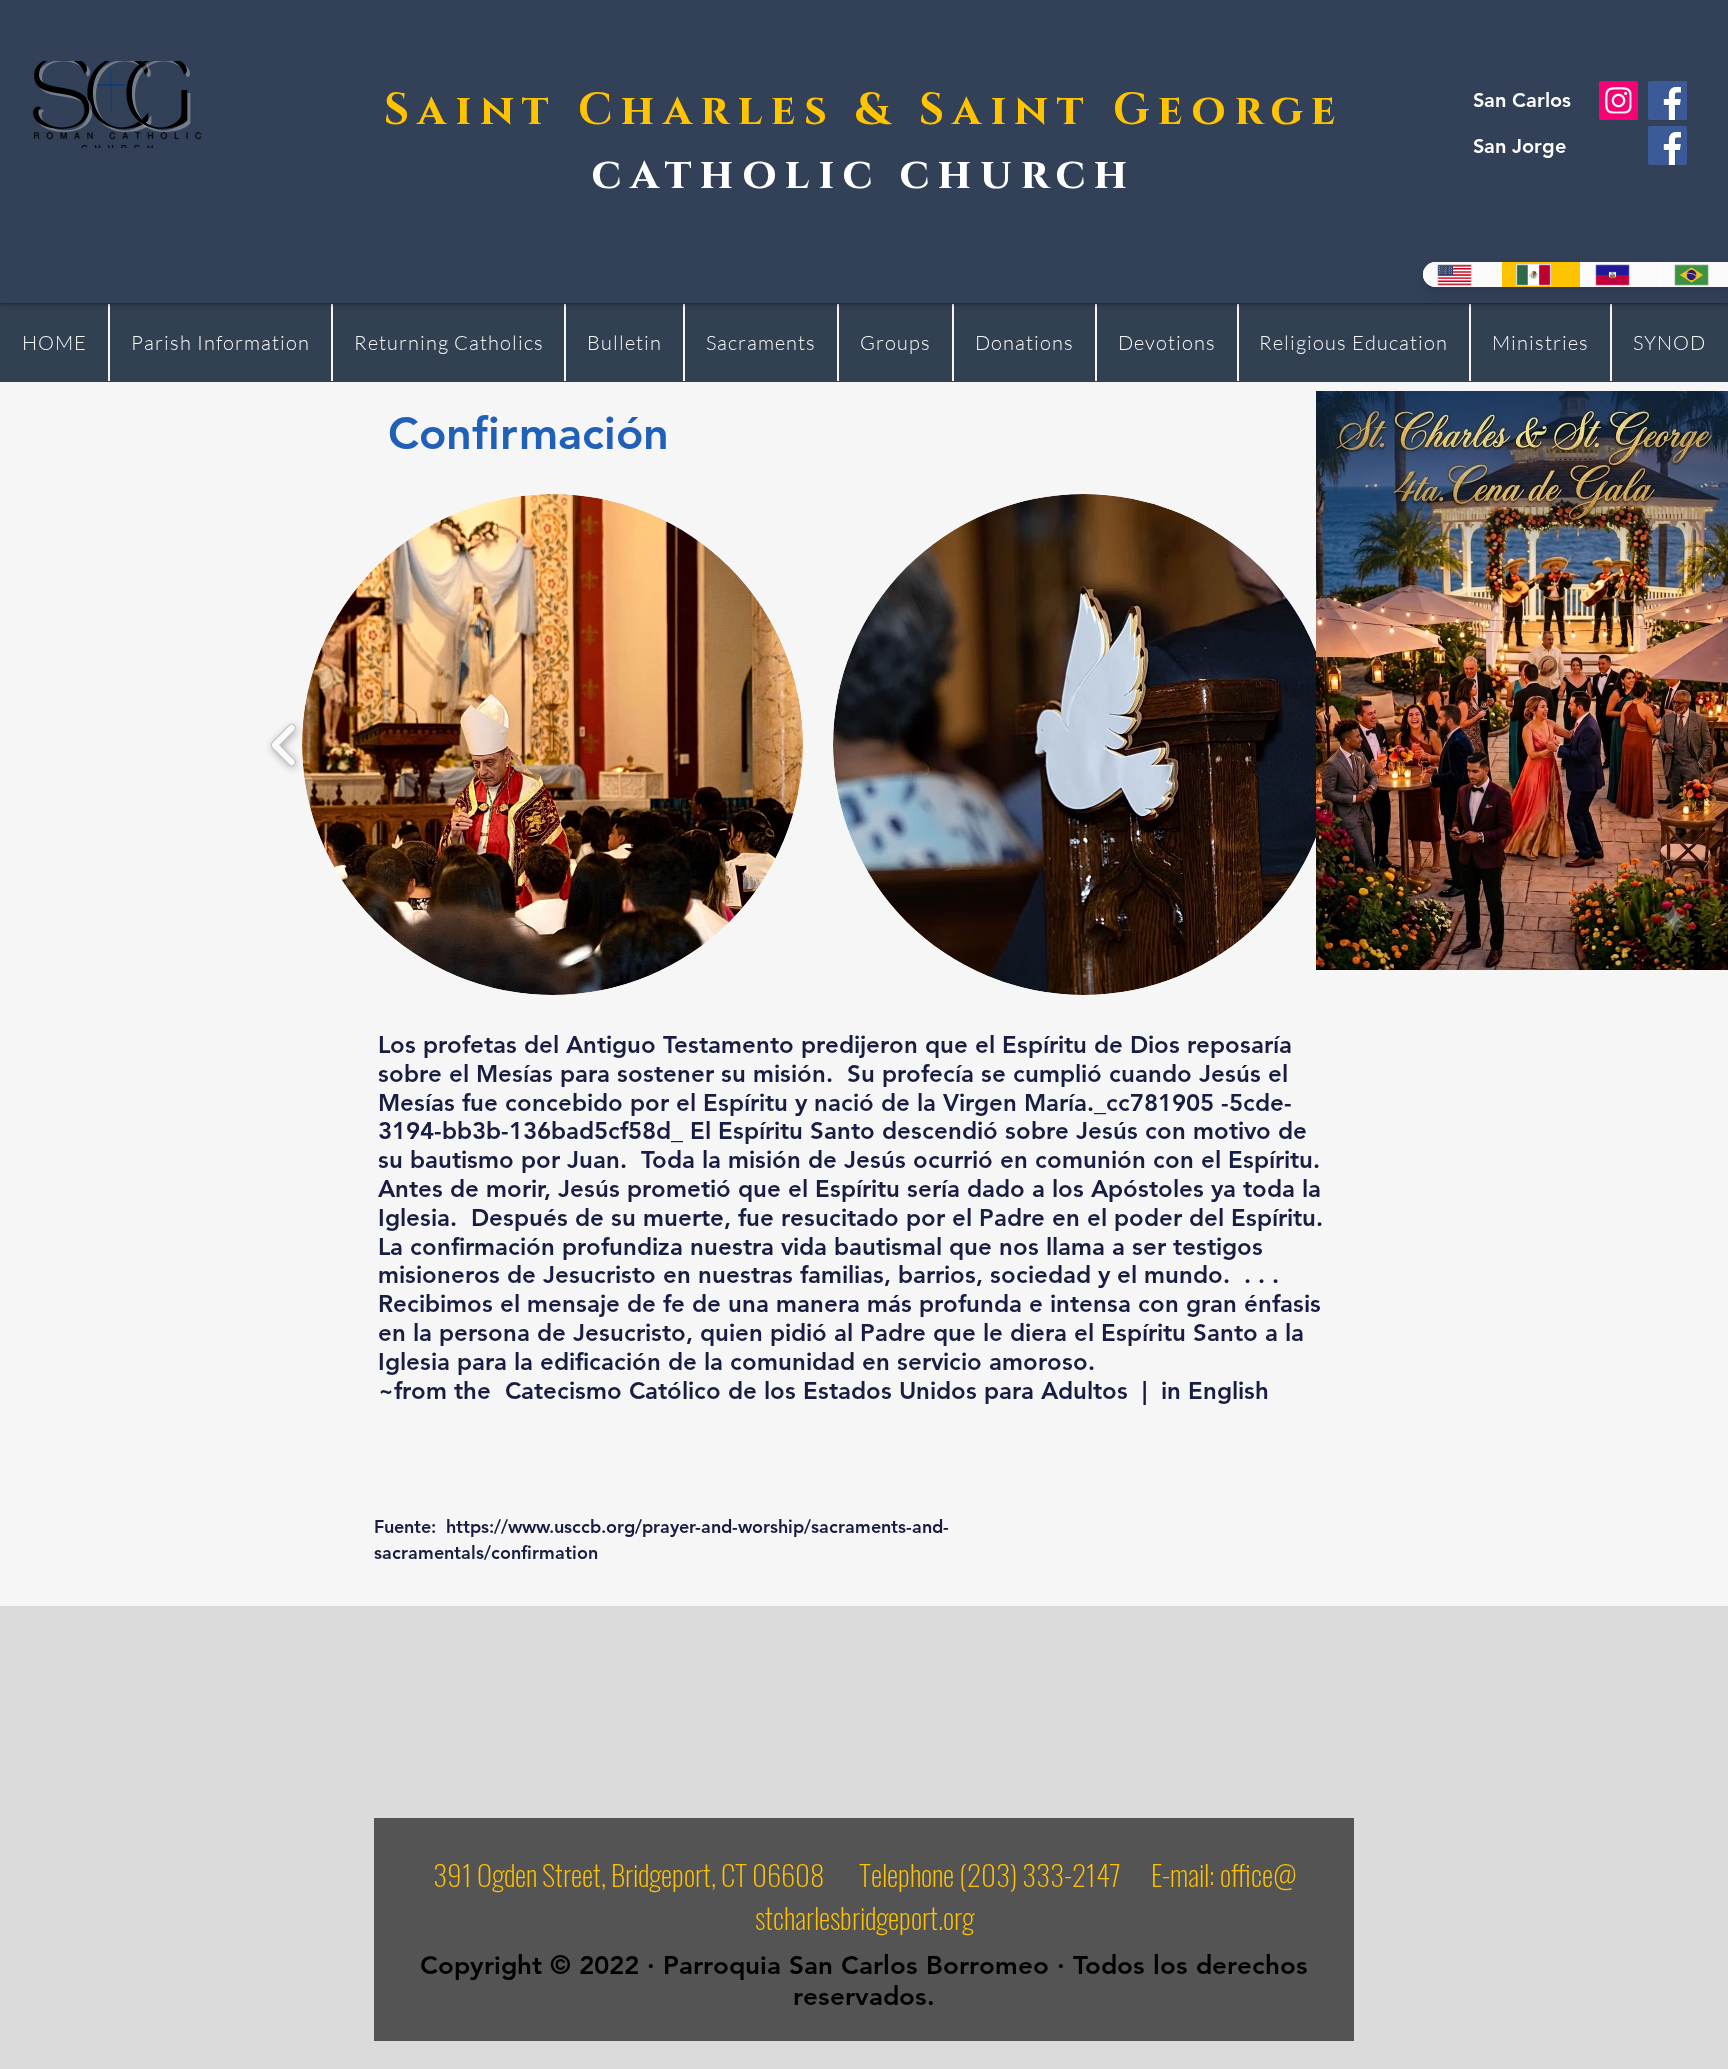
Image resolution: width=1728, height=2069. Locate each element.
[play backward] (284, 744)
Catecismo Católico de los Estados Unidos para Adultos (816, 1390)
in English (1215, 1390)
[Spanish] (1540, 274)
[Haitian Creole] (1619, 274)
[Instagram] (1618, 100)
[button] (552, 744)
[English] (1462, 274)
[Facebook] (1667, 100)
